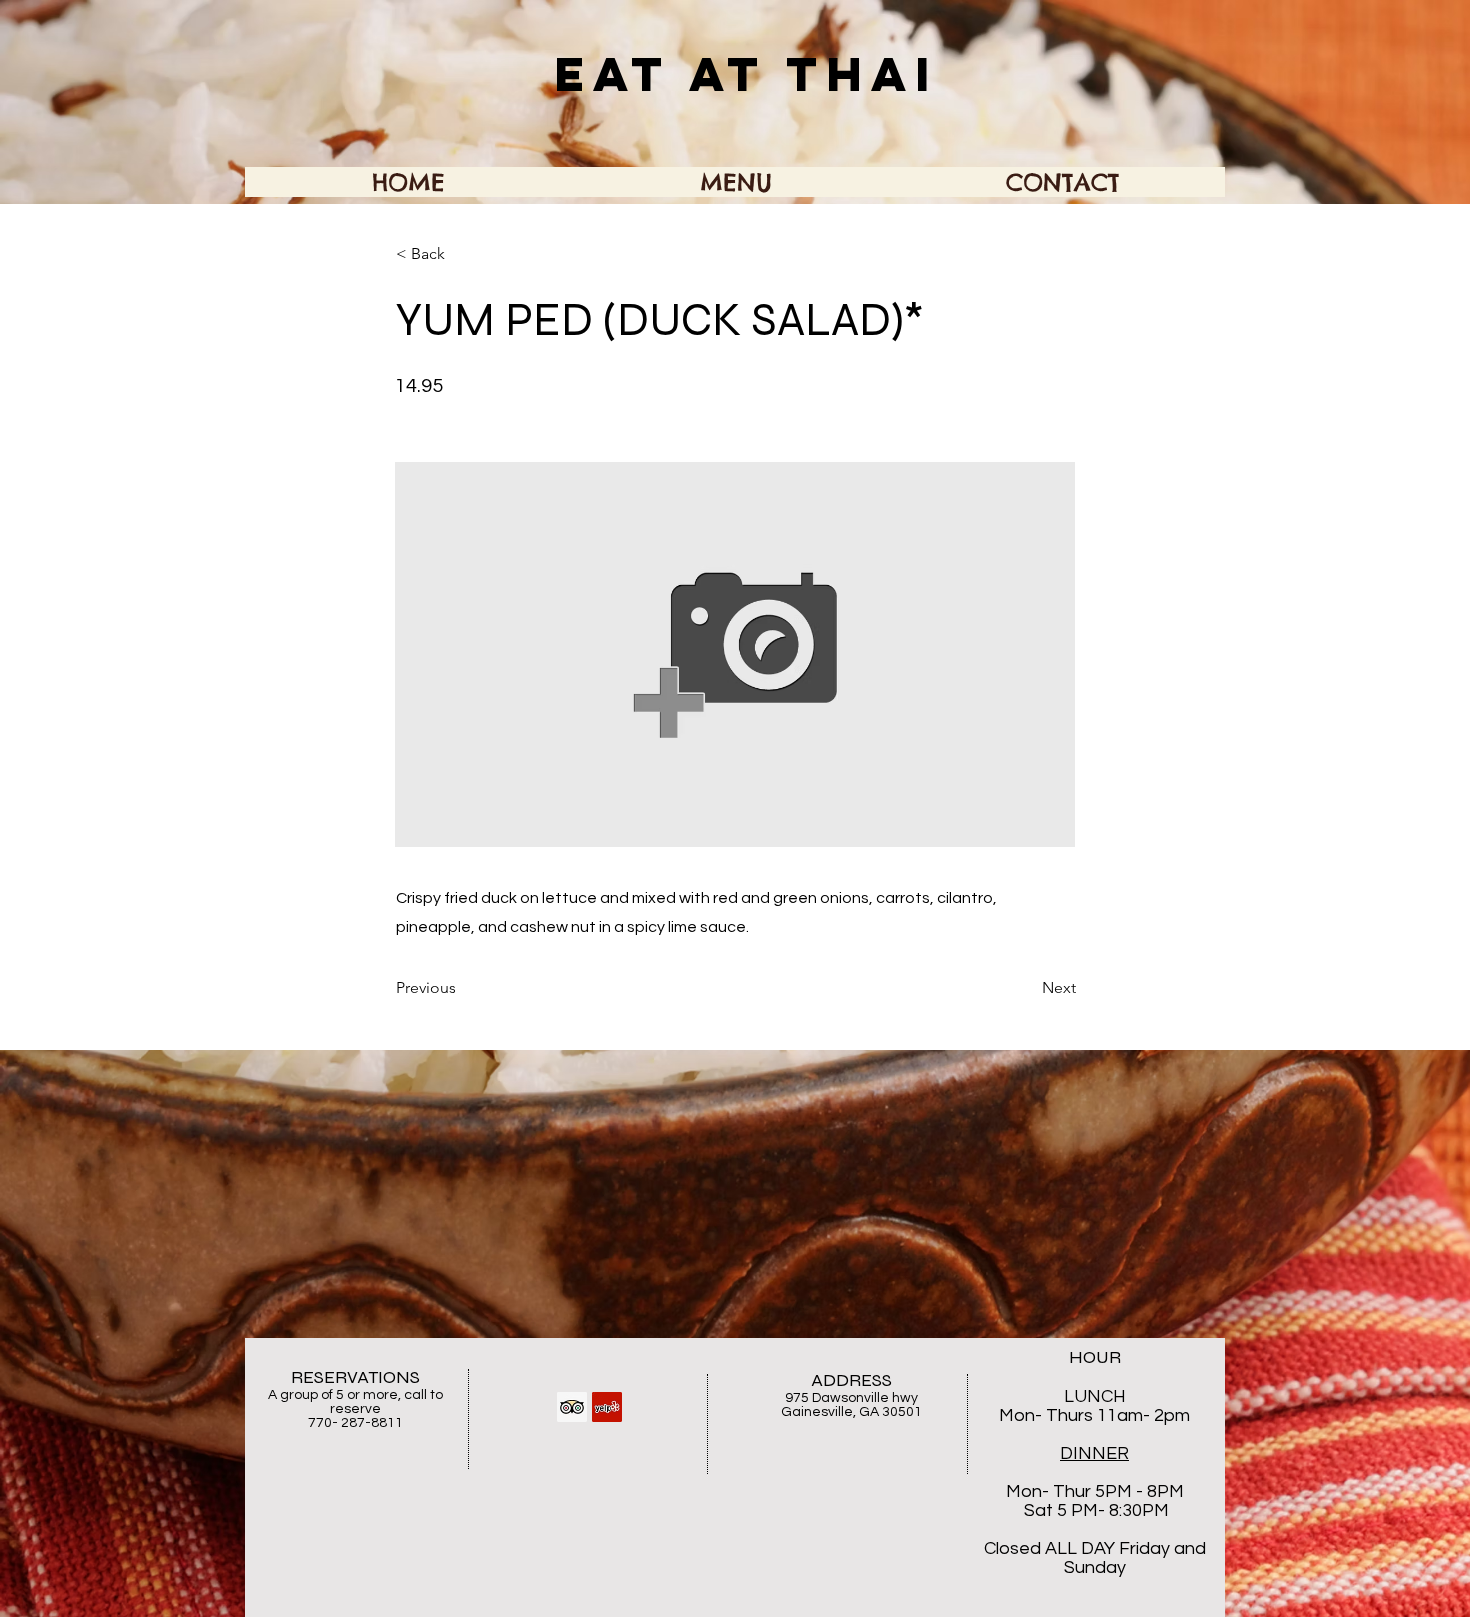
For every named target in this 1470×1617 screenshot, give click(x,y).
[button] (462, 254)
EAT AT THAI (746, 74)
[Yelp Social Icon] (607, 1407)
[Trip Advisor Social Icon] (572, 1407)
